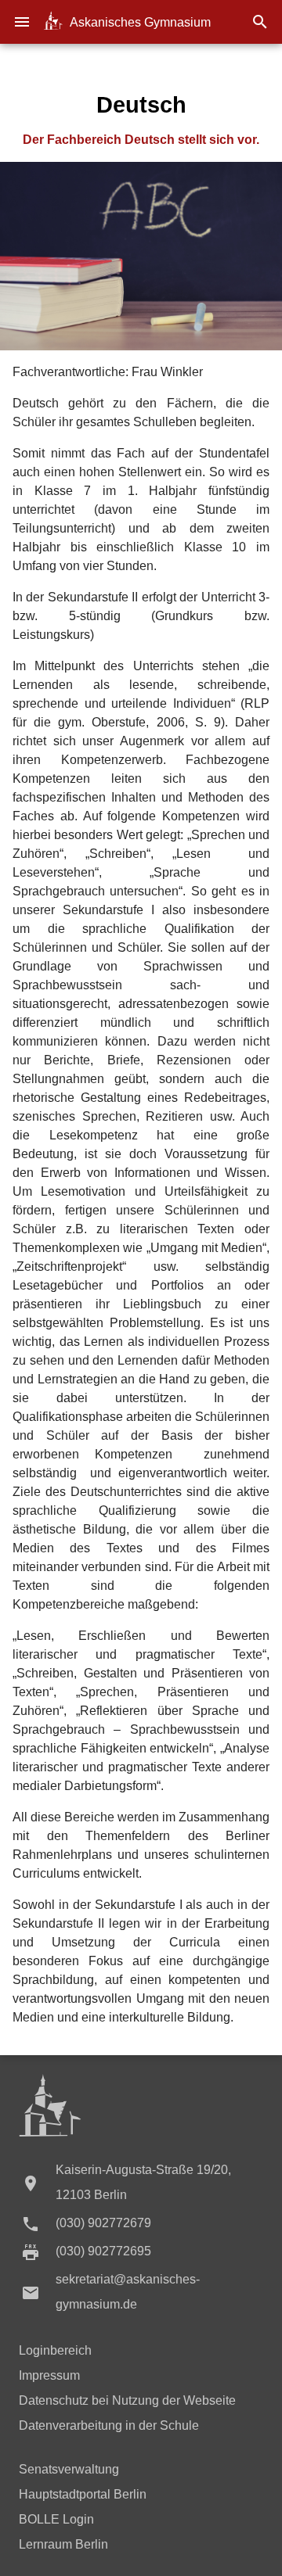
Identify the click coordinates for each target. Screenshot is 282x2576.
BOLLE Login (56, 2519)
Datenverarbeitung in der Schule (109, 2425)
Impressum (49, 2375)
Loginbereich (55, 2350)
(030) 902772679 (103, 2223)
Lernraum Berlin (63, 2544)
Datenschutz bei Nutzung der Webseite (127, 2400)
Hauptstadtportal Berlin (83, 2494)
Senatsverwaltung (69, 2469)
